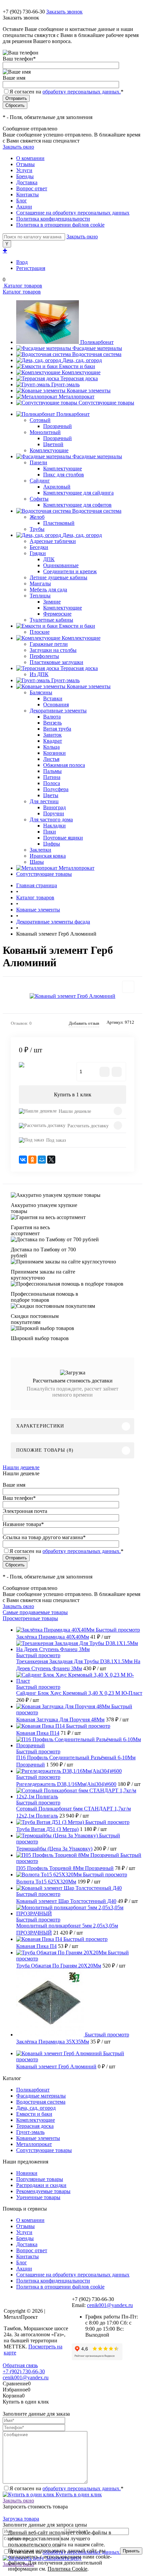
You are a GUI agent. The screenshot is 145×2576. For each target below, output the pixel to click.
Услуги (24, 170)
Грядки (38, 553)
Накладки (54, 826)
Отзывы (25, 164)
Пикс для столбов (64, 475)
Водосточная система (97, 354)
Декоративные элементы (58, 711)
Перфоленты (44, 656)
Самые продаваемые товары (35, 1612)
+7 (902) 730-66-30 (24, 12)
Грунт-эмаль (65, 384)
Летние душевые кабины (59, 577)
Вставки (53, 698)
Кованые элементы (89, 391)
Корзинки (54, 753)
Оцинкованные (61, 565)
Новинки (27, 2173)
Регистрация (31, 268)
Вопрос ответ (32, 188)
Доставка (27, 182)
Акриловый (57, 487)
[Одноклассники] (32, 1160)
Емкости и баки (77, 366)
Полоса (52, 783)
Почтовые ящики (63, 838)
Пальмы (52, 771)
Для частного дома (51, 819)
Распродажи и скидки (41, 2185)
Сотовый (40, 420)
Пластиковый (59, 523)
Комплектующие (81, 372)
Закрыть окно (18, 147)
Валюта (52, 717)
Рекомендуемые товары (43, 2191)
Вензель (52, 723)
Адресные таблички (53, 541)
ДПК (49, 559)
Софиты (39, 499)
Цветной (53, 444)
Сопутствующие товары (106, 403)
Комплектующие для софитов (77, 505)
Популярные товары (40, 2179)
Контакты (27, 194)
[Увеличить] (72, 996)
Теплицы (40, 596)
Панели (38, 462)
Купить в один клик (78, 2494)
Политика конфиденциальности (53, 219)
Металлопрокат (77, 397)
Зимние (52, 602)
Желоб (37, 517)
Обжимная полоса (64, 765)
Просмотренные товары (30, 1618)
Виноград (54, 807)
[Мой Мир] (42, 1160)
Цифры (52, 844)
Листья (51, 759)
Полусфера (56, 789)
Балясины (41, 692)
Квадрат (53, 741)
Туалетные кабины (51, 620)
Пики (50, 832)
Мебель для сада (48, 590)
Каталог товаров (22, 286)
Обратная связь (20, 2365)
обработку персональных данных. (82, 92)
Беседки (39, 547)
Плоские (40, 632)
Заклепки (40, 850)
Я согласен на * (66, 2488)
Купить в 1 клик (73, 1095)
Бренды (25, 176)
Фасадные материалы (97, 348)
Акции (24, 207)
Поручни (54, 813)
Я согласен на (66, 92)
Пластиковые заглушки (56, 662)
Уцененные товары (38, 2197)
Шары (37, 862)
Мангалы (40, 583)
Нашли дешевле (75, 1111)
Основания (56, 705)
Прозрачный (57, 426)
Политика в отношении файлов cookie (60, 225)
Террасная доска (79, 378)
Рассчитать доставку (88, 1126)
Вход (22, 262)
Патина (52, 777)
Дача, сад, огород (82, 360)
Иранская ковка (48, 856)
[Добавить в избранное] (128, 987)
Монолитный (45, 432)
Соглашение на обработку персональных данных (73, 213)
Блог (22, 201)
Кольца (51, 747)
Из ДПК (39, 674)
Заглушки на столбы (53, 650)
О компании (30, 158)
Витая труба (57, 729)
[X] (51, 1160)
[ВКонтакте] (23, 1160)
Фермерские (57, 614)
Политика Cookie (67, 2569)
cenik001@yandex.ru (110, 2305)
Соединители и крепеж (70, 571)
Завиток (52, 735)
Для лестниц (44, 801)
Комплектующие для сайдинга (78, 493)
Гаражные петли (49, 644)
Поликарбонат (97, 342)
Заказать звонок (64, 12)
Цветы (51, 795)
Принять (131, 2551)
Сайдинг (40, 481)
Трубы (37, 529)
